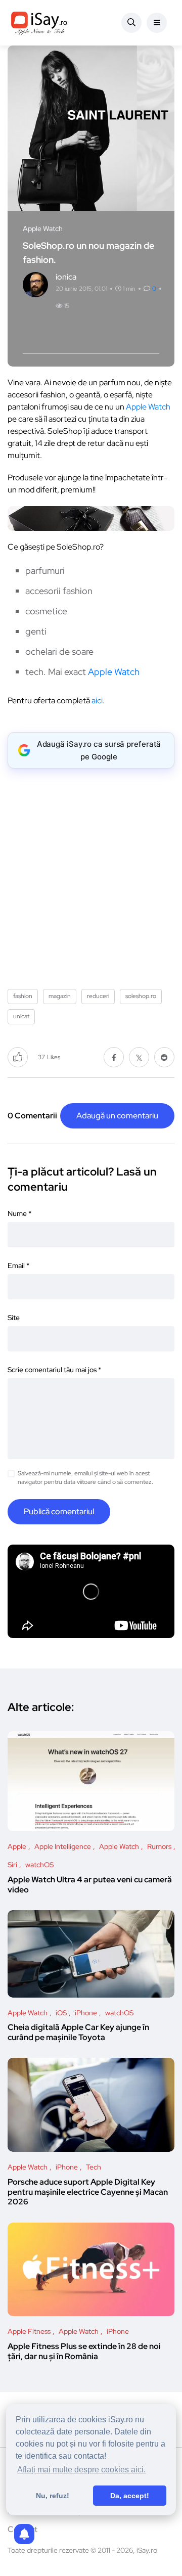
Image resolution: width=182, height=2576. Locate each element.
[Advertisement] (91, 875)
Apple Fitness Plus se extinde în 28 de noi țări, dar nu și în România (84, 2351)
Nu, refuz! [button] (53, 2496)
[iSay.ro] (39, 23)
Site (14, 1318)
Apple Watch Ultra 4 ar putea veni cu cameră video (90, 1885)
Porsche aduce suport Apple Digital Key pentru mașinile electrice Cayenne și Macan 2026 (88, 2192)
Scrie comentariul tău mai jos (54, 1370)
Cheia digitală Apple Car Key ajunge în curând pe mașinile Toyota (78, 2032)
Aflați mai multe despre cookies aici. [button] (81, 2470)
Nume (19, 1213)
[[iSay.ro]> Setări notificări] (24, 2534)
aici (97, 701)
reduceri (98, 996)
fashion (23, 996)
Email (18, 1266)
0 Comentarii (32, 1116)
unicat (21, 1016)
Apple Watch (148, 407)
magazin (60, 996)
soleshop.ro (141, 996)
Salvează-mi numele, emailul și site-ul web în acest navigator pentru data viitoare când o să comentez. (85, 1478)
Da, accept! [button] (130, 2496)
